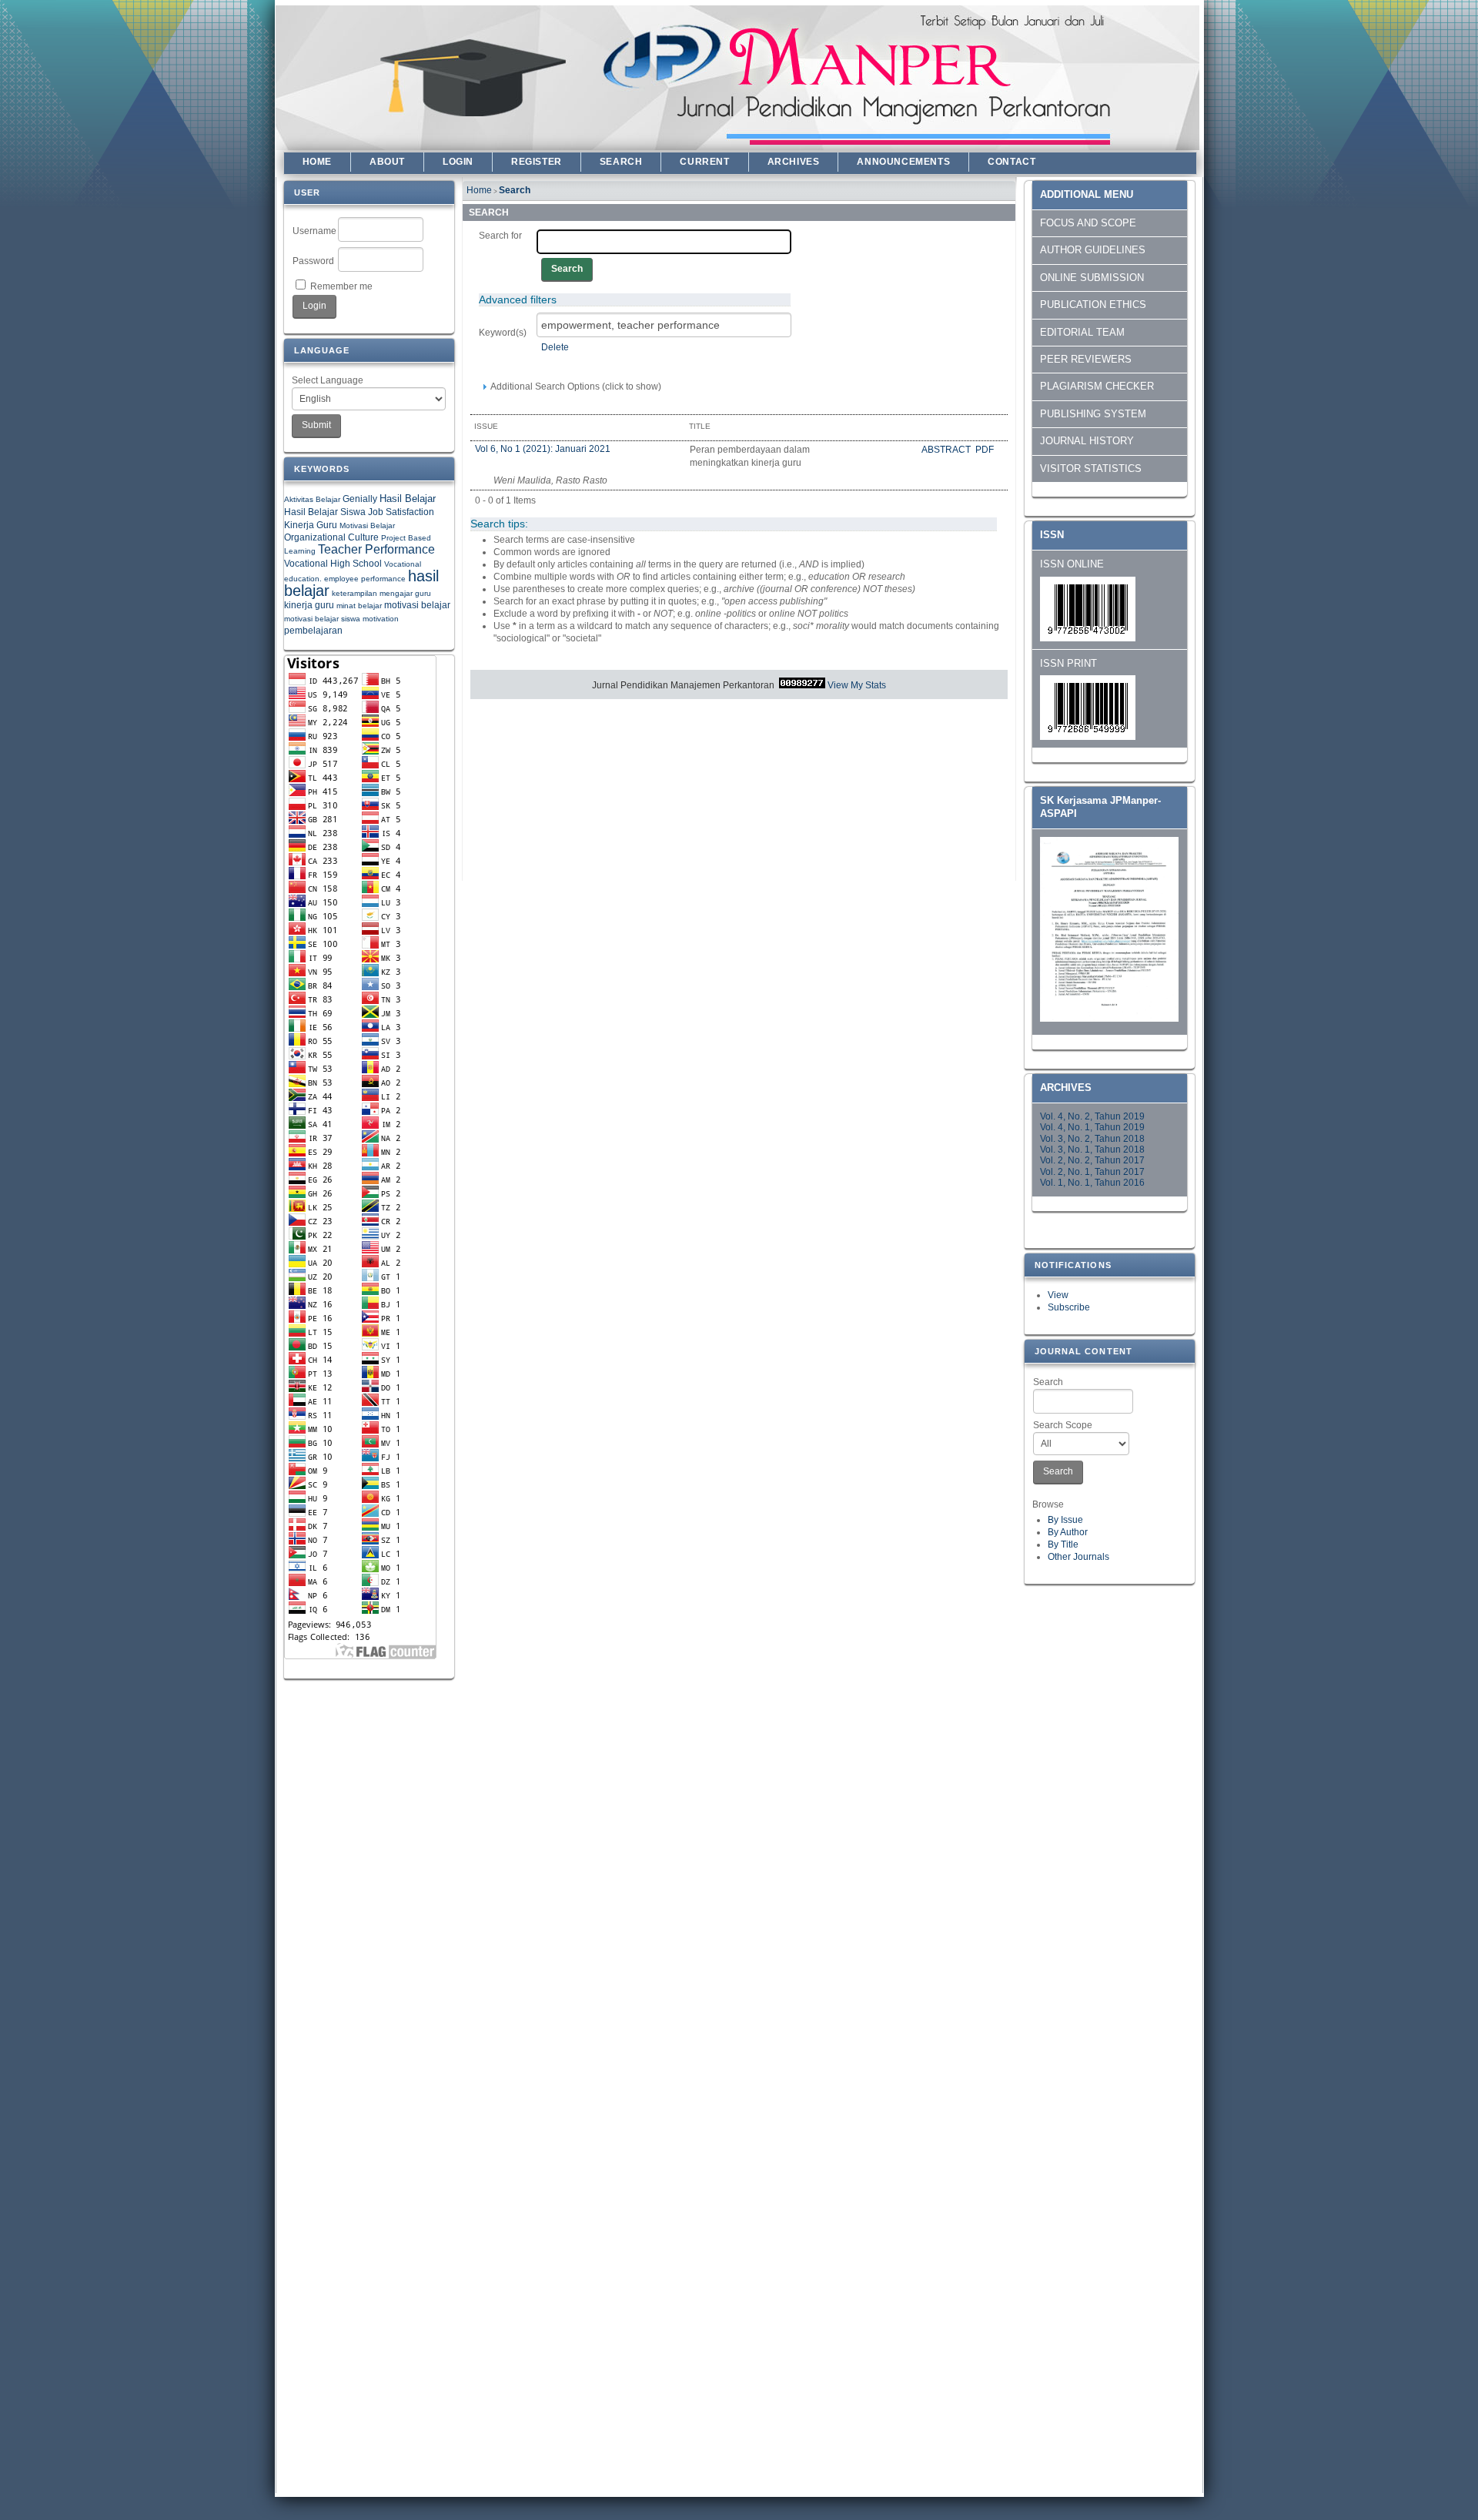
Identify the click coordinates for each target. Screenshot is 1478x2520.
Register (537, 162)
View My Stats (857, 685)
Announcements (903, 162)
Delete (555, 347)
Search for (500, 236)
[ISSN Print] (1088, 737)
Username (314, 231)
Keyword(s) (503, 333)
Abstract (947, 450)
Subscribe (1069, 1307)
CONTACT (1012, 162)
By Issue (1065, 1520)
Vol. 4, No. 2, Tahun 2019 (1092, 1116)
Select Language (328, 380)
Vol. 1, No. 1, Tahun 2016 (1092, 1183)
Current (704, 162)
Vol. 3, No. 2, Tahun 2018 (1092, 1139)
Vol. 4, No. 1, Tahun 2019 (1092, 1127)
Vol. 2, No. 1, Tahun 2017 (1092, 1172)
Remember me (341, 286)
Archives (794, 162)
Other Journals (1078, 1557)
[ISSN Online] (1088, 638)
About (387, 162)
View (1058, 1295)
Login (458, 162)
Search (1048, 1382)
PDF (985, 450)
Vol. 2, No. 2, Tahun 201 (1090, 1160)
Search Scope (1063, 1425)
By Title (1063, 1544)
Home (317, 162)
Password (313, 261)
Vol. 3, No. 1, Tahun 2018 (1092, 1150)
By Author (1068, 1532)
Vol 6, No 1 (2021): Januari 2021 (543, 449)
